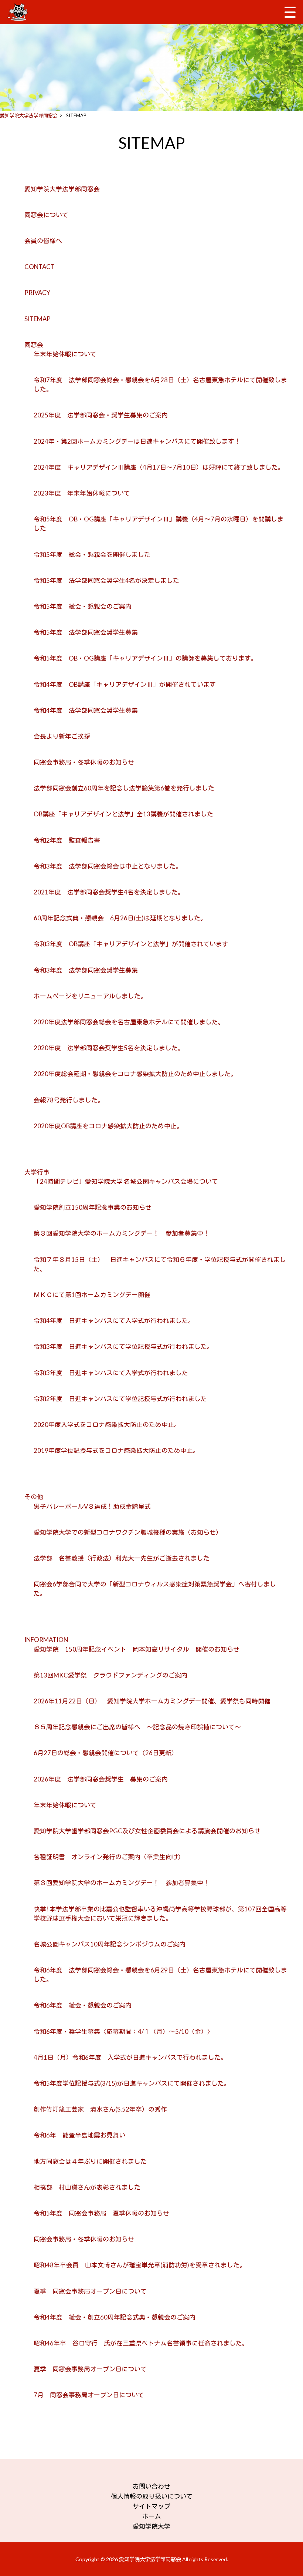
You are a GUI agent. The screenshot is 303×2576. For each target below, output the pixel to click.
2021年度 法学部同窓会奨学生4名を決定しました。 (109, 892)
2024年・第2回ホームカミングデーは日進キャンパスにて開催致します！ (137, 441)
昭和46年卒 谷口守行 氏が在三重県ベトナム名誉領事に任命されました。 (141, 2343)
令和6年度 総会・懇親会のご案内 (83, 2005)
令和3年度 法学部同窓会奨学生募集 (86, 970)
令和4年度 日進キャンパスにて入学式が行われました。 (114, 1321)
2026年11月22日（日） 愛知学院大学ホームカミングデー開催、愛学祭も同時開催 (152, 1701)
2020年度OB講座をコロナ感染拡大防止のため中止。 (108, 1126)
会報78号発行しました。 (69, 1100)
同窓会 (34, 345)
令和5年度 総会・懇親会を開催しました (92, 555)
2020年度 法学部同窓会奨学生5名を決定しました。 (109, 1048)
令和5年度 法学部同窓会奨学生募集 (86, 632)
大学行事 (37, 1172)
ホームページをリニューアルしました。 (90, 996)
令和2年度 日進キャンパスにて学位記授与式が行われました (120, 1399)
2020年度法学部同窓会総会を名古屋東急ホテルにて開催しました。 (129, 1022)
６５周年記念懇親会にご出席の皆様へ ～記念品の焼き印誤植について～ (137, 1727)
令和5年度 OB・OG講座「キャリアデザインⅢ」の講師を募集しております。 (145, 658)
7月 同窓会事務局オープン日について (89, 2395)
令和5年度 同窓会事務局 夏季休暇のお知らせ (101, 2213)
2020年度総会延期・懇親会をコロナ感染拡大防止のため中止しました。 (135, 1074)
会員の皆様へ (43, 241)
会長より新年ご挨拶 (62, 736)
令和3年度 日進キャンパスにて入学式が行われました (111, 1373)
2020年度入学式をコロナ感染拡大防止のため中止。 (107, 1425)
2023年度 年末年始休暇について (82, 493)
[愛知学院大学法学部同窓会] (19, 12)
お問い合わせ (151, 2486)
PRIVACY (37, 293)
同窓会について (46, 215)
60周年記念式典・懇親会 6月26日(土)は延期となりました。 (120, 918)
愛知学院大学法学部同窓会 (62, 189)
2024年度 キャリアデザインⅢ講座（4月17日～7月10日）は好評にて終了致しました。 (159, 467)
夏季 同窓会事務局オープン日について (90, 2291)
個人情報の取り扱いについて (152, 2496)
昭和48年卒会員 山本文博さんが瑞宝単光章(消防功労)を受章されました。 (140, 2265)
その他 (34, 1497)
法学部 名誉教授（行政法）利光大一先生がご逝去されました (122, 1558)
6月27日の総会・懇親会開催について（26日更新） (106, 1753)
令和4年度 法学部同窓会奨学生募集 (86, 710)
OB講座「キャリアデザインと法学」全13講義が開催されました (127, 814)
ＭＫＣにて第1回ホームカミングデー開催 (92, 1295)
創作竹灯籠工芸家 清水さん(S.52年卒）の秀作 (100, 2109)
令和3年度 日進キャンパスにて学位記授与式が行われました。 (123, 1346)
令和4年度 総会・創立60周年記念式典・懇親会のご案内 (115, 2317)
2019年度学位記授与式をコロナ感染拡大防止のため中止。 (116, 1450)
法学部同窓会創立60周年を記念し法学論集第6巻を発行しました (124, 788)
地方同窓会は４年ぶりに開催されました (90, 2161)
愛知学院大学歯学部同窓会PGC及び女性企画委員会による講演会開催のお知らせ (147, 1831)
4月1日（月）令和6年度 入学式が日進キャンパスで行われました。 (130, 2057)
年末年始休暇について (65, 354)
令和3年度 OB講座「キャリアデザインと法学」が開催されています (131, 944)
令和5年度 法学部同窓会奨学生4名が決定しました (106, 580)
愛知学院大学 (151, 2526)
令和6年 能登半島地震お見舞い (79, 2135)
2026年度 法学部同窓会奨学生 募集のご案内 (101, 1779)
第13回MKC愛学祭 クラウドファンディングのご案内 (110, 1675)
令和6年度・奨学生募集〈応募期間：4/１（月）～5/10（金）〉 (124, 2031)
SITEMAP (38, 319)
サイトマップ (151, 2506)
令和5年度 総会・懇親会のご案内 (83, 606)
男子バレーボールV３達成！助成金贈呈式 (92, 1506)
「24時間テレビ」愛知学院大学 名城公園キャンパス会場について (126, 1181)
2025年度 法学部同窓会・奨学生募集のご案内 (101, 415)
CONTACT (40, 267)
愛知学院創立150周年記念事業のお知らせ (93, 1207)
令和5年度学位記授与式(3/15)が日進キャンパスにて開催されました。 (132, 2083)
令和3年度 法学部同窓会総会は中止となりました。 (108, 866)
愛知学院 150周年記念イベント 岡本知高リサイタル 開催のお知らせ (137, 1649)
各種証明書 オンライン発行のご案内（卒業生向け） (109, 1857)
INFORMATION (46, 1640)
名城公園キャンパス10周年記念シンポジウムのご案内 (110, 1944)
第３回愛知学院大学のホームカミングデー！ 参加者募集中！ (122, 1233)
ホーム (152, 2516)
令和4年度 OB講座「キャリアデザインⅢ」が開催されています (125, 684)
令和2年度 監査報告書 (70, 840)
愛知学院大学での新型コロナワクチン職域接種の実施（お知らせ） (128, 1532)
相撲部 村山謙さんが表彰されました (87, 2187)
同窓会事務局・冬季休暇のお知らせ (84, 762)
